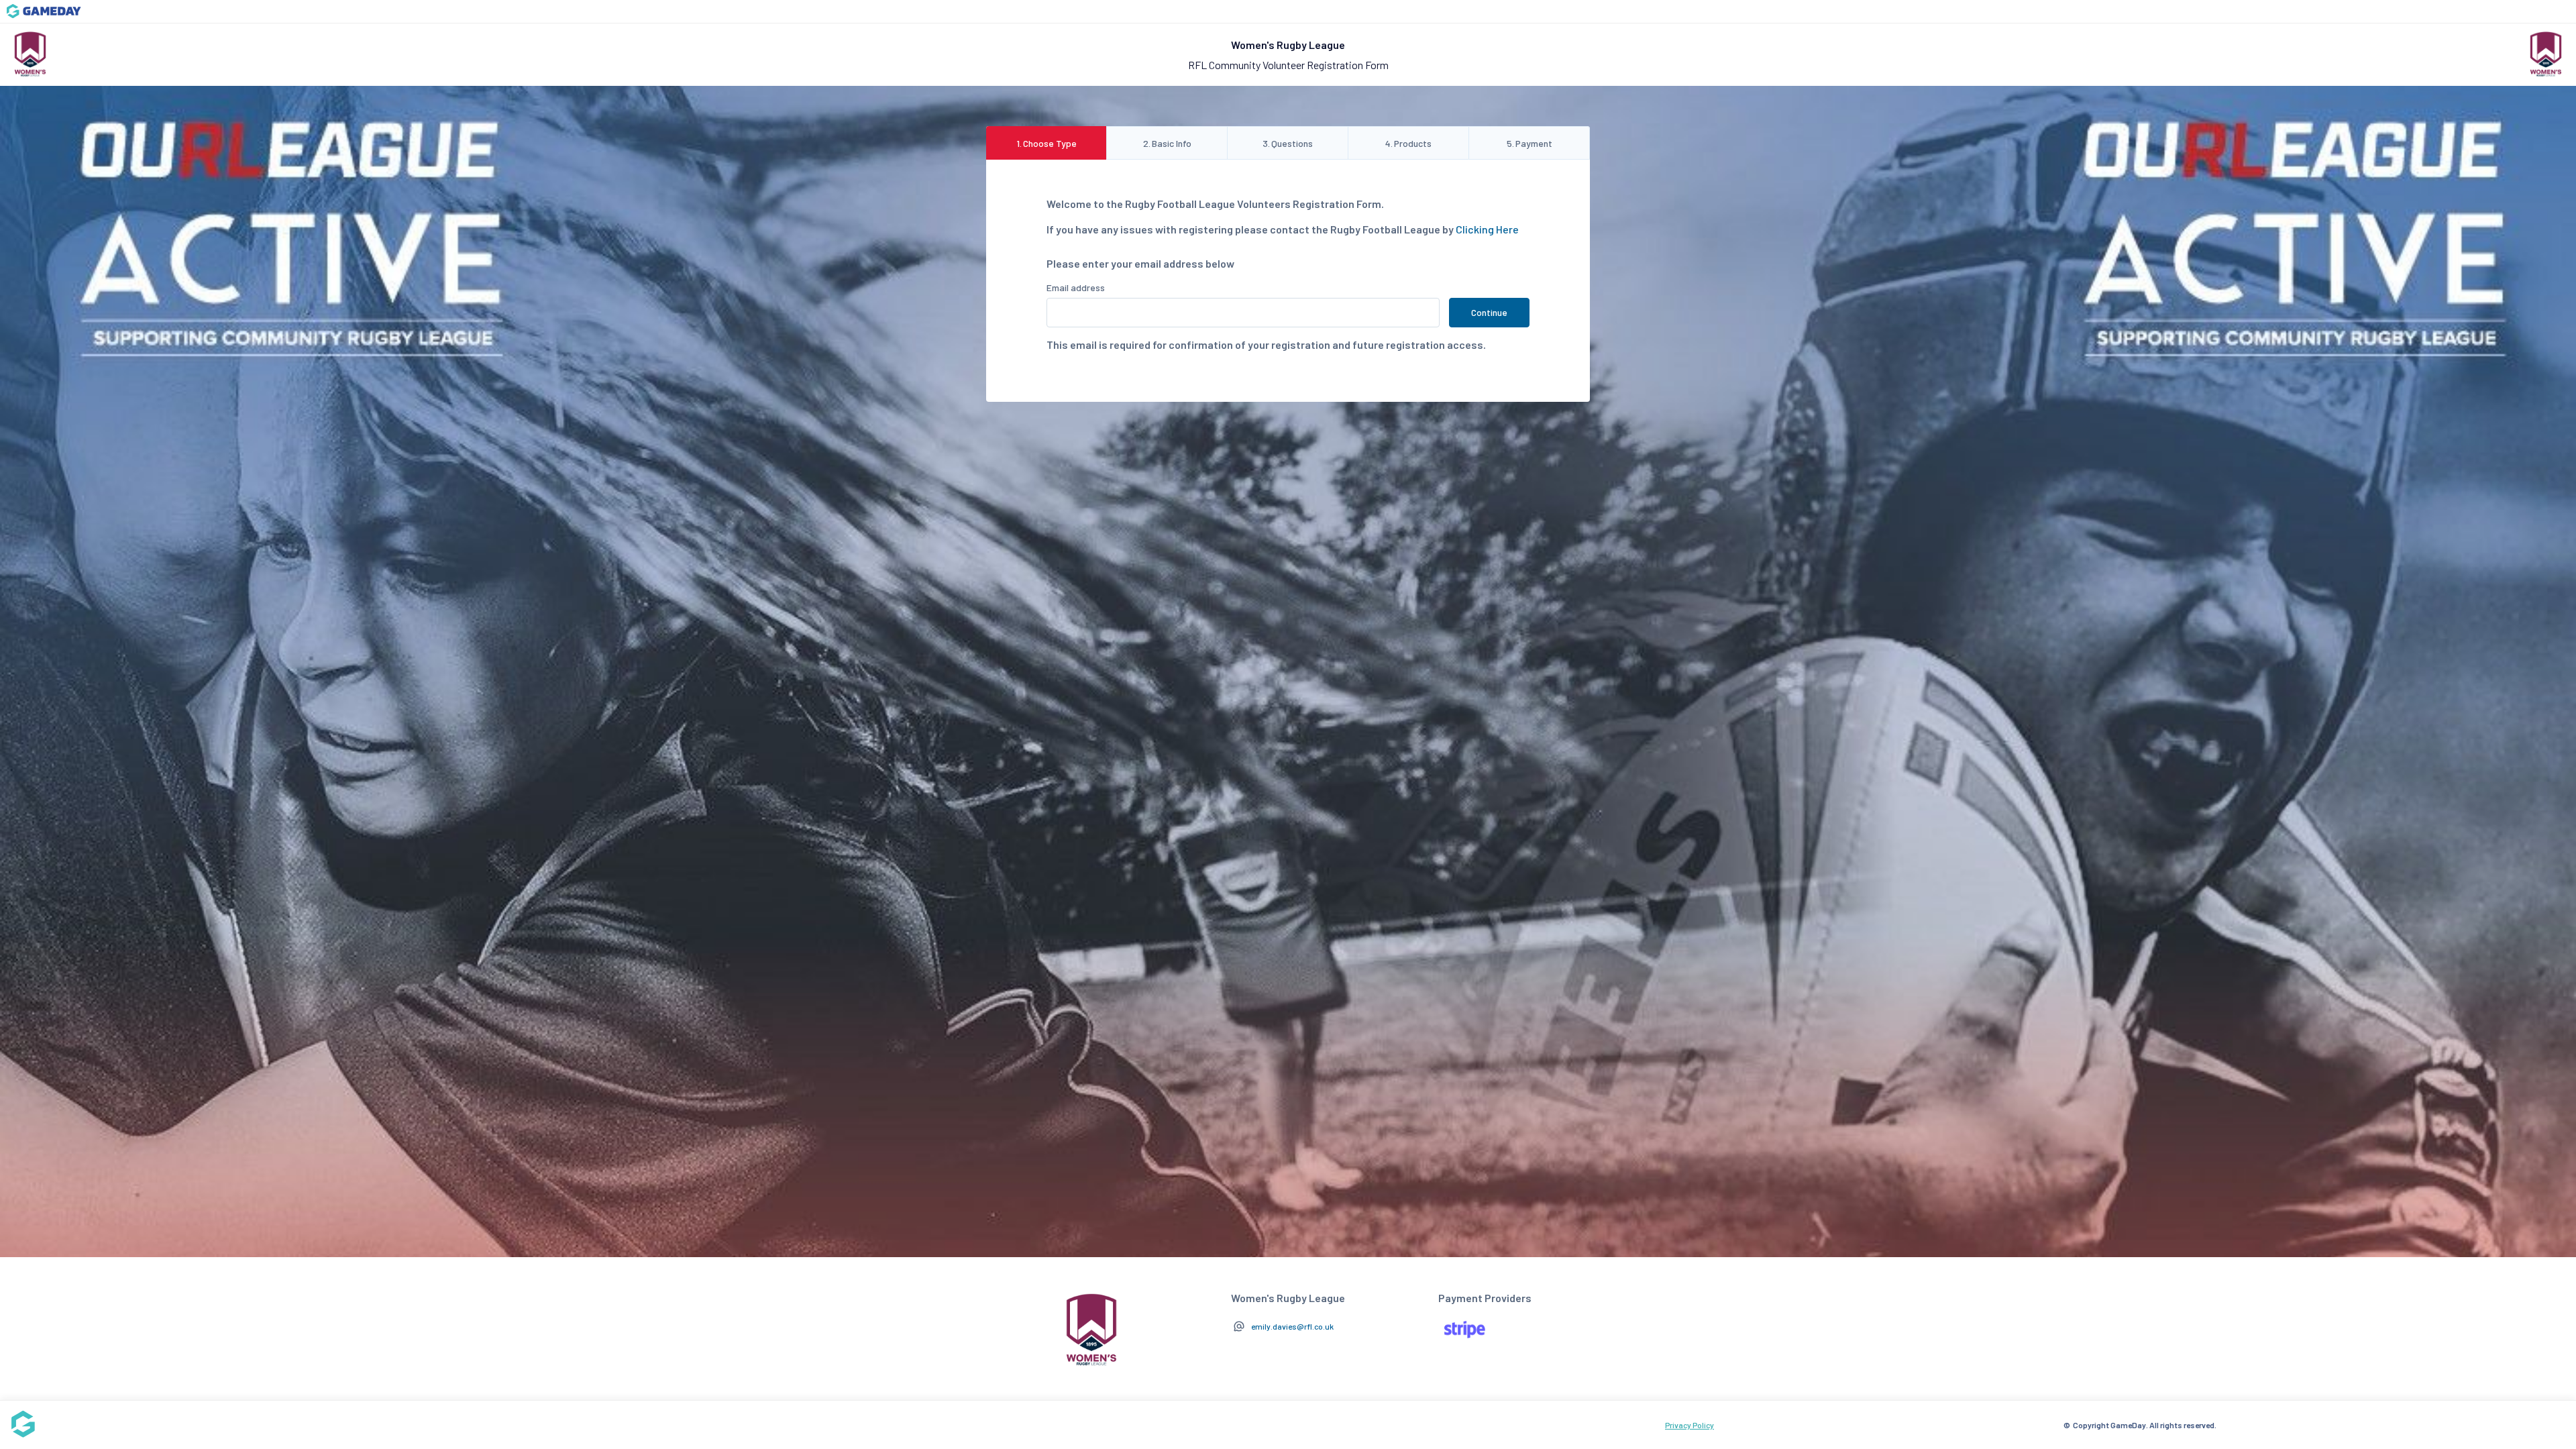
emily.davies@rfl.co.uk (1292, 1326)
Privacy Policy (1689, 1425)
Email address (1076, 287)
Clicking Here (1487, 229)
